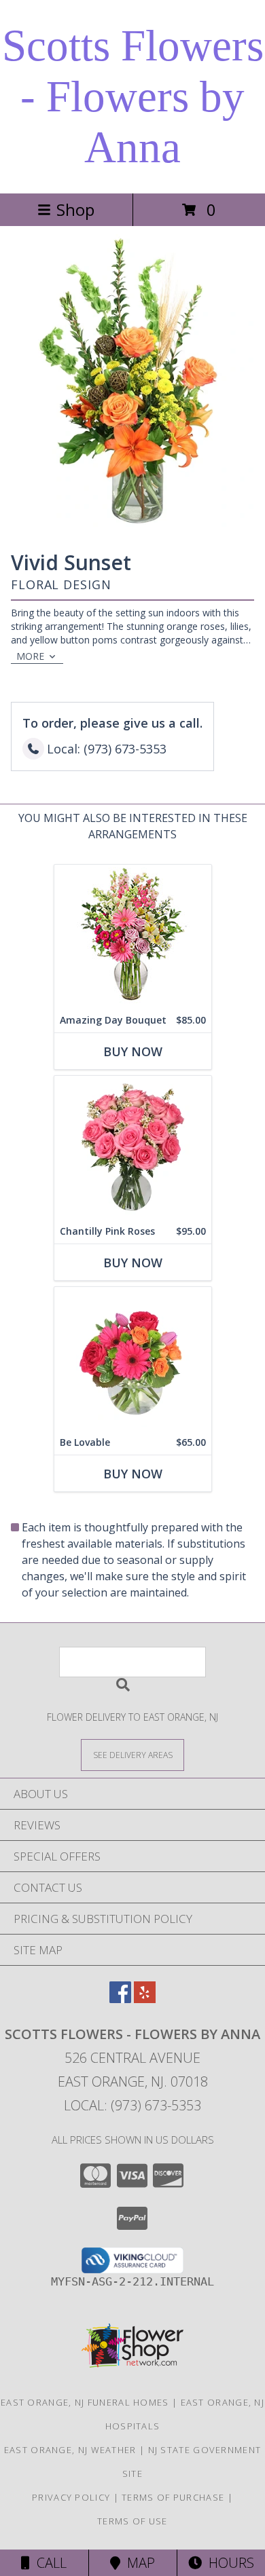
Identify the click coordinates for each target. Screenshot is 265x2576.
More (30, 656)
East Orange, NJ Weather (70, 2450)
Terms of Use (132, 2521)
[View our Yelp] (145, 1999)
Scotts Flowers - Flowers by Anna (133, 96)
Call (48, 2563)
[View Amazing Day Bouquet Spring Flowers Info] (133, 936)
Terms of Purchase (173, 2497)
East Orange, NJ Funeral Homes (85, 2402)
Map (138, 2563)
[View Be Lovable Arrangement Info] (133, 1359)
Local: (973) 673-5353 (132, 2105)
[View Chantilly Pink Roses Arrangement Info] (133, 1147)
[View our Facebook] (120, 1999)
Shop (75, 209)
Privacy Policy (71, 2497)
